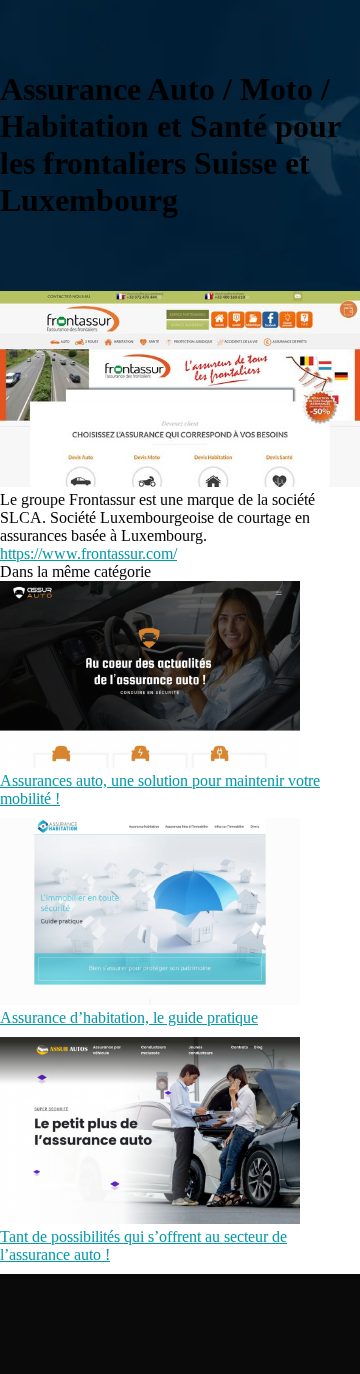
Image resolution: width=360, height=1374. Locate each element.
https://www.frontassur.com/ (88, 553)
